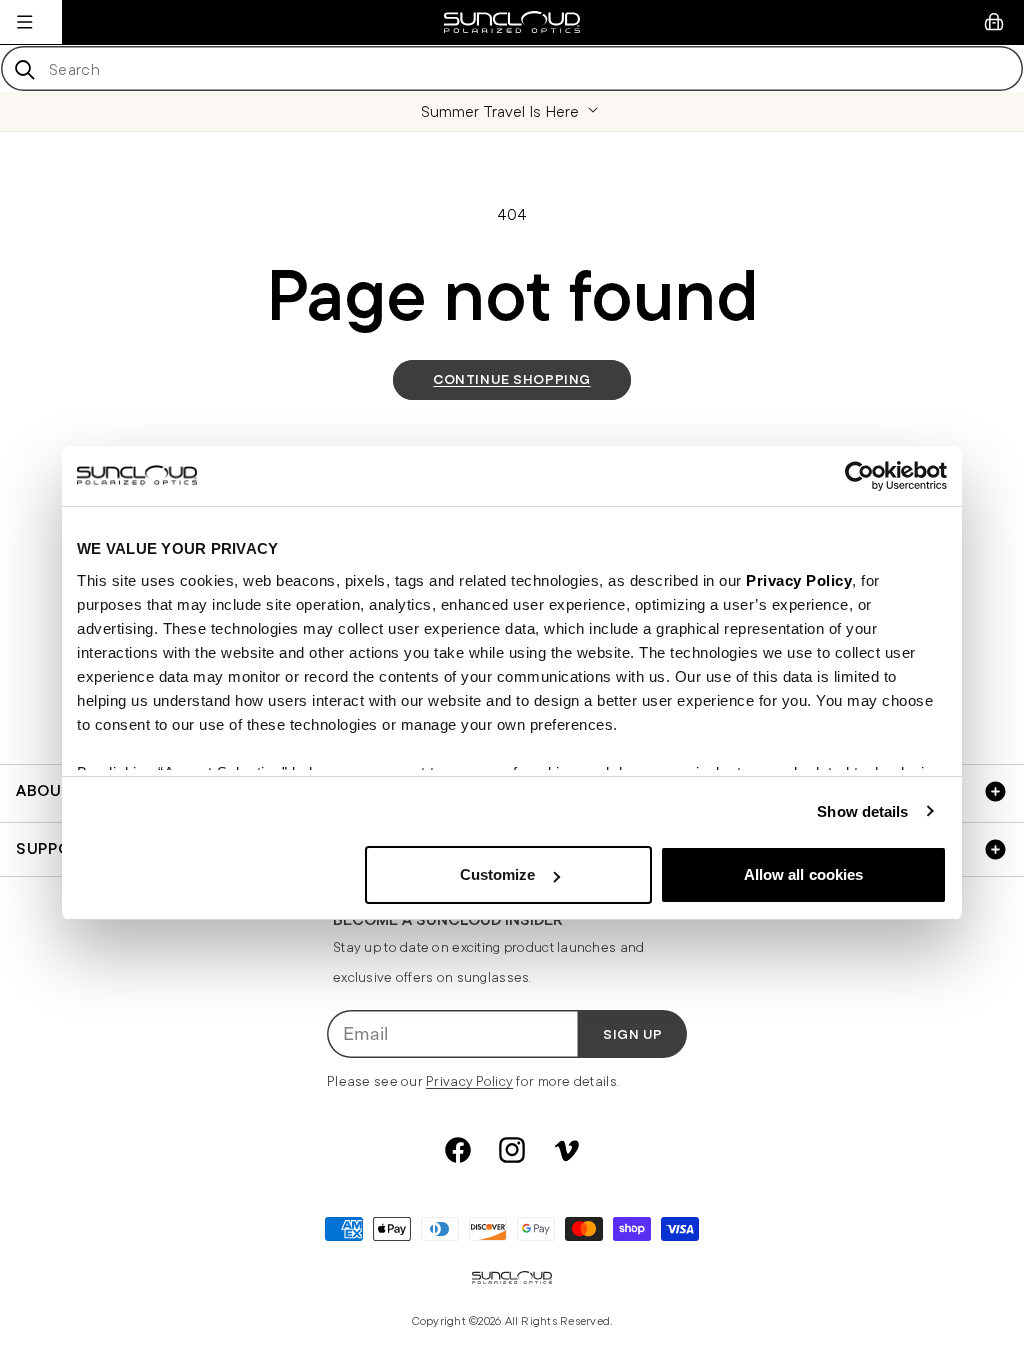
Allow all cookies (804, 874)
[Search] (24, 69)
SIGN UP (633, 1034)
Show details (862, 811)
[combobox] (512, 68)
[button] (25, 22)
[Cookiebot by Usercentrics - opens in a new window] (859, 476)
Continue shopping (512, 379)
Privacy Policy (799, 580)
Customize (498, 874)
